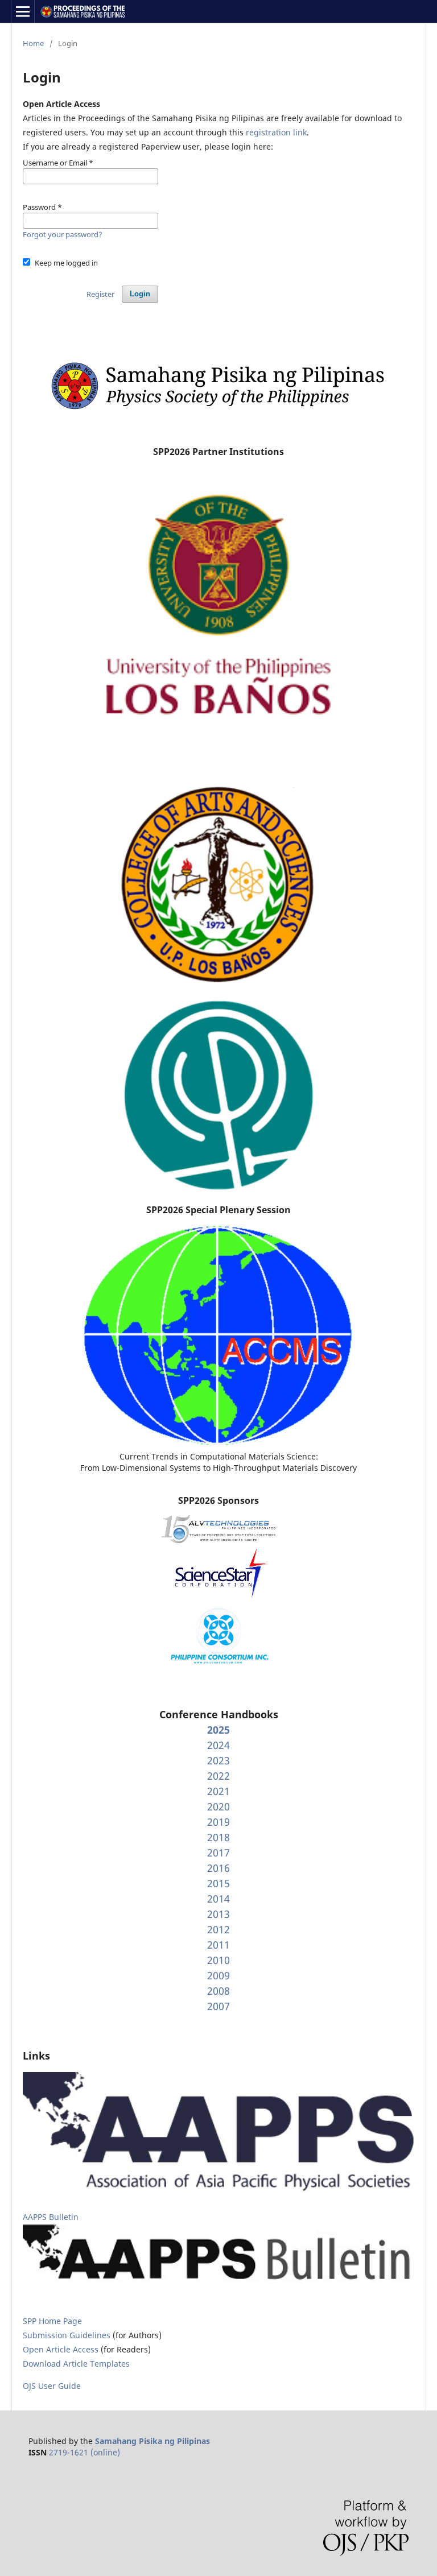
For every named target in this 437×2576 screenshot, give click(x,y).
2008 (218, 1991)
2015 (218, 1883)
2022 (218, 1776)
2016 (218, 1868)
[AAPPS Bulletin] (218, 2285)
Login (140, 294)
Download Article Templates (76, 2364)
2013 (218, 1914)
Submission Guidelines (68, 2335)
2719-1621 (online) (84, 2452)
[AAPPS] (218, 2188)
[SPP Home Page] (218, 410)
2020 (218, 1806)
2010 (218, 1960)
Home (33, 43)
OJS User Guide (52, 2386)
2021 (218, 1791)
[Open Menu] (23, 11)
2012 (218, 1929)
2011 (218, 1945)
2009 (218, 1975)
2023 (218, 1760)
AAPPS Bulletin (51, 2217)
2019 (218, 1822)
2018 (218, 1837)
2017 (218, 1853)
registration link (276, 132)
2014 (218, 1899)
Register (100, 294)
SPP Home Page (52, 2321)
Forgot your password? (63, 234)
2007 (218, 2006)
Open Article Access (61, 2349)
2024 (218, 1745)
